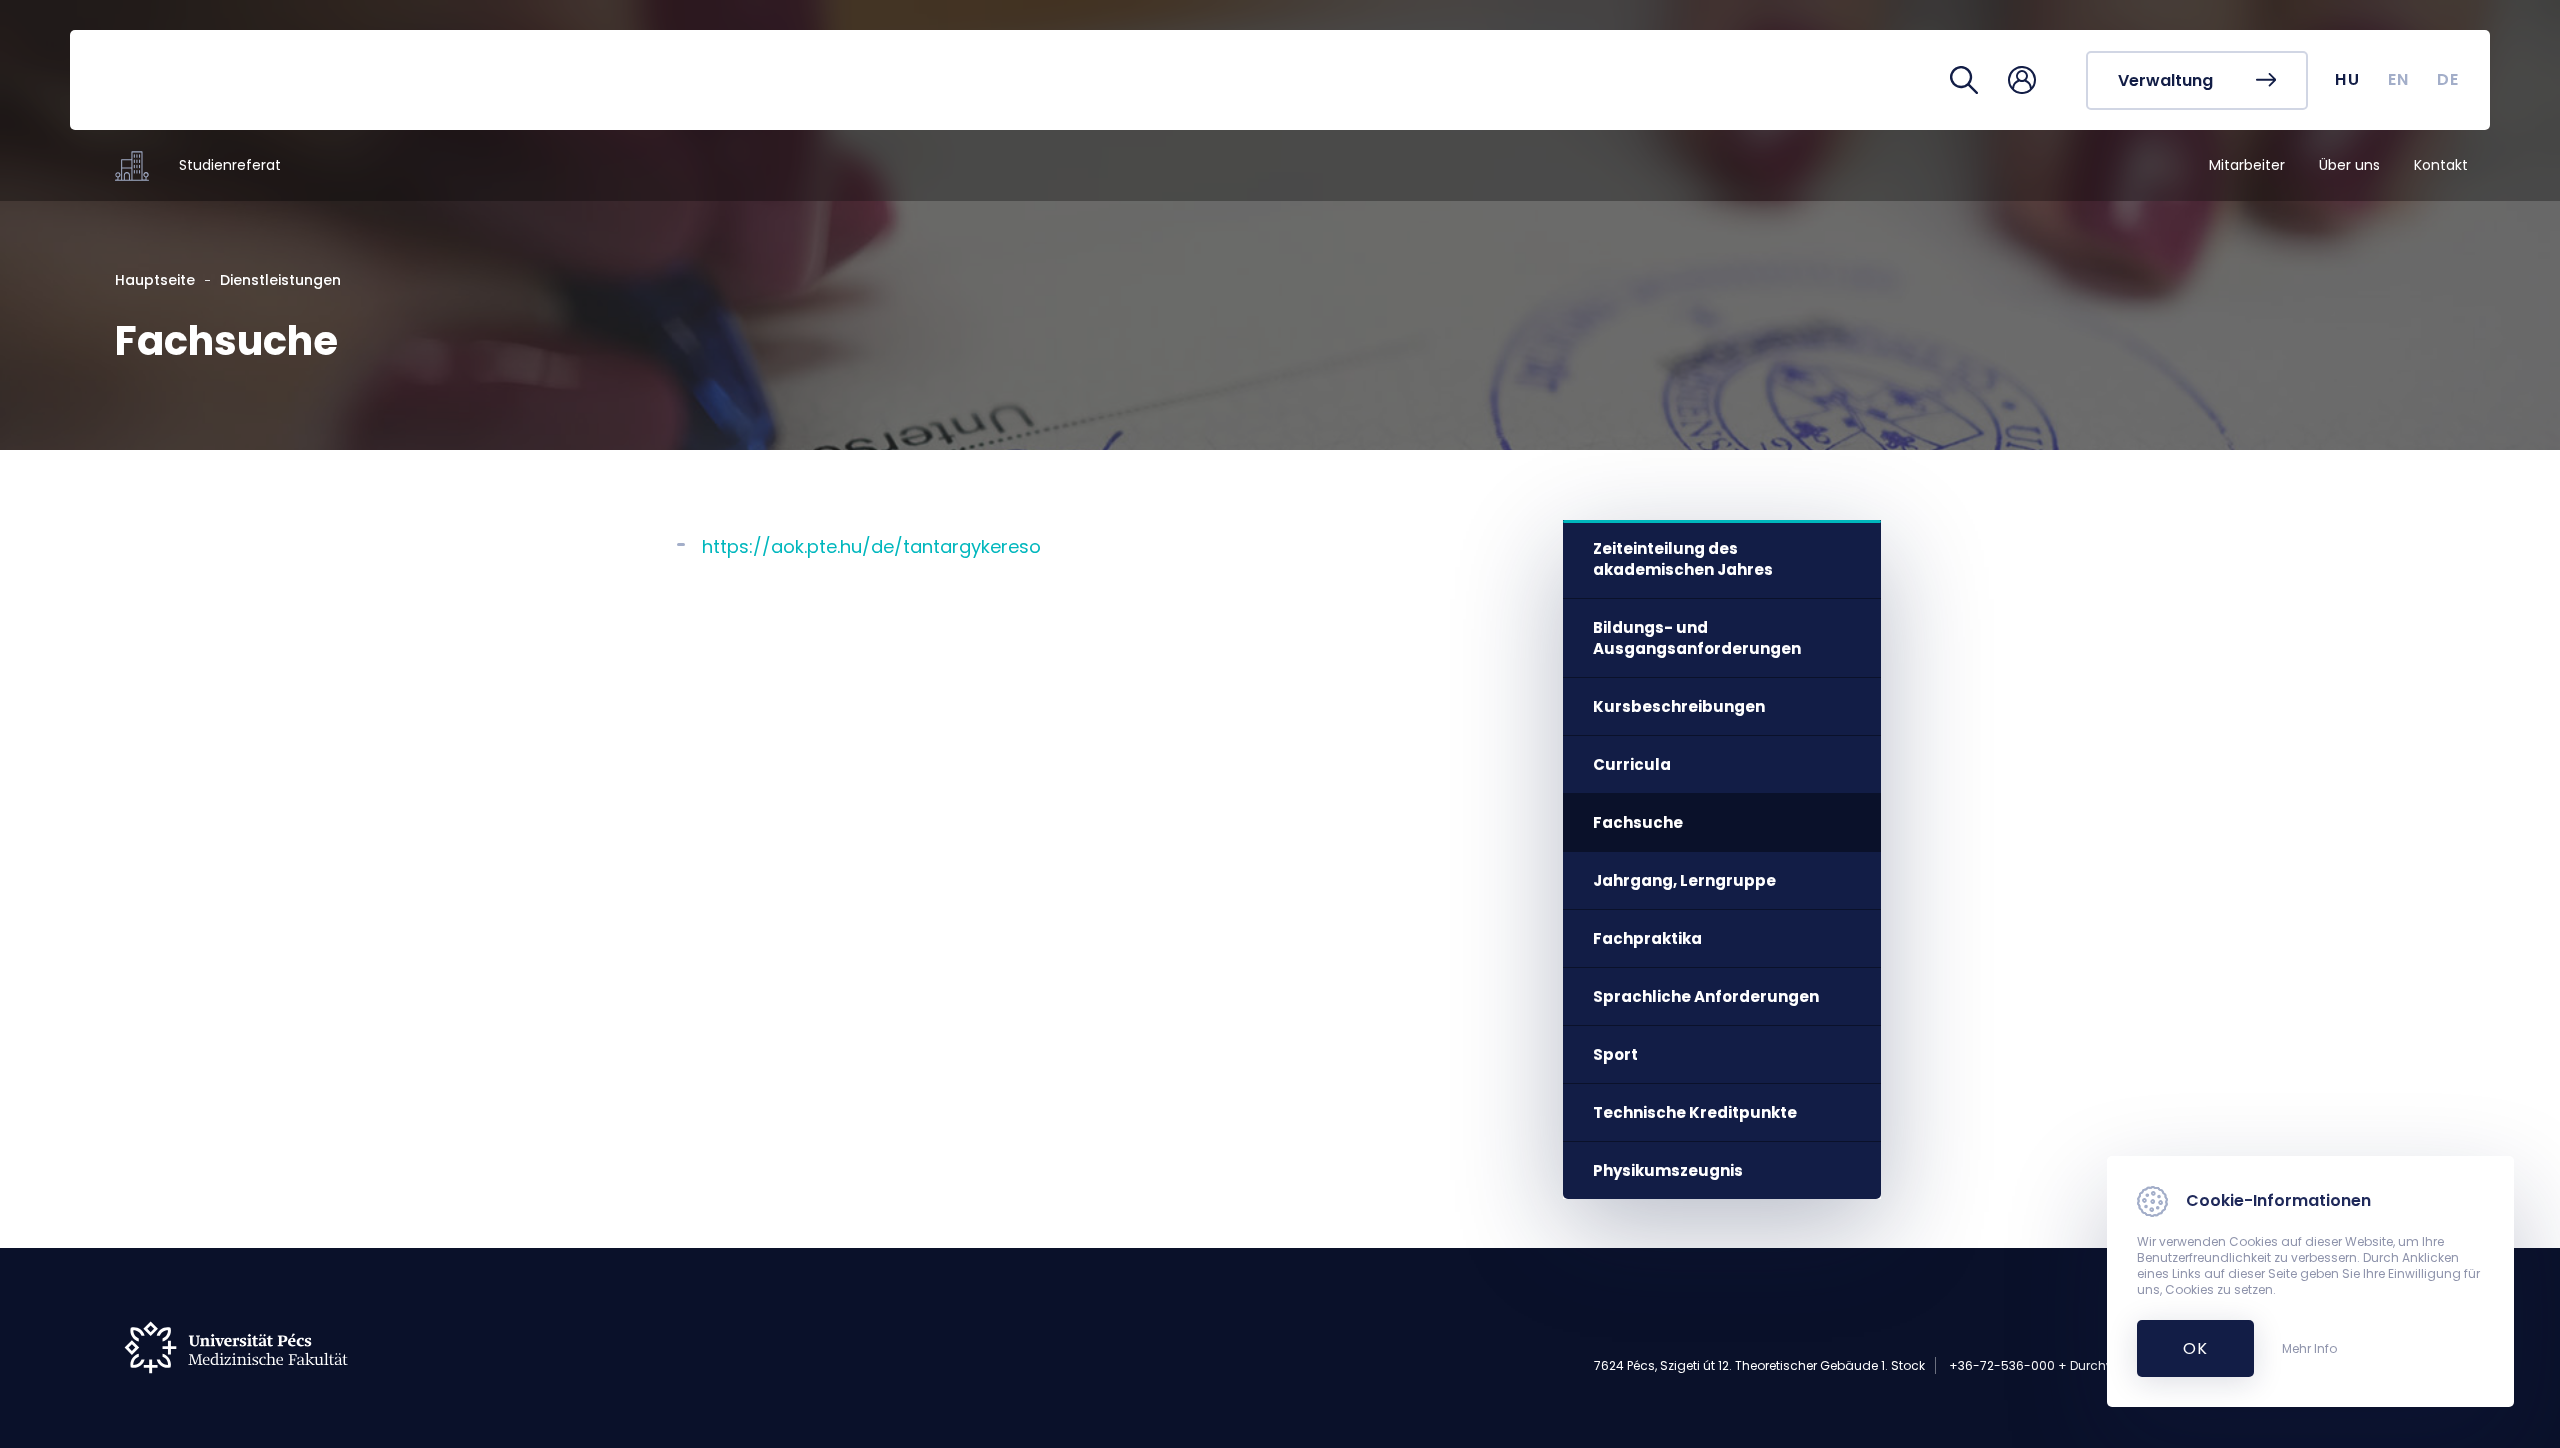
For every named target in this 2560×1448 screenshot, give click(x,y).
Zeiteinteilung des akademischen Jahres (1683, 559)
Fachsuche (1638, 822)
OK (2184, 1348)
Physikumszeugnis (1668, 1170)
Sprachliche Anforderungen (1706, 996)
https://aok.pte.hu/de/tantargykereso (871, 546)
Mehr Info (2309, 1349)
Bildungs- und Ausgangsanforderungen (1697, 638)
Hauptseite (155, 280)
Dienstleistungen (280, 280)
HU (2347, 79)
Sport (1615, 1054)
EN (2399, 79)
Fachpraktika (1647, 938)
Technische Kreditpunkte (1695, 1112)
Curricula (1632, 764)
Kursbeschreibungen (1679, 706)
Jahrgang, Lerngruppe (1684, 880)
